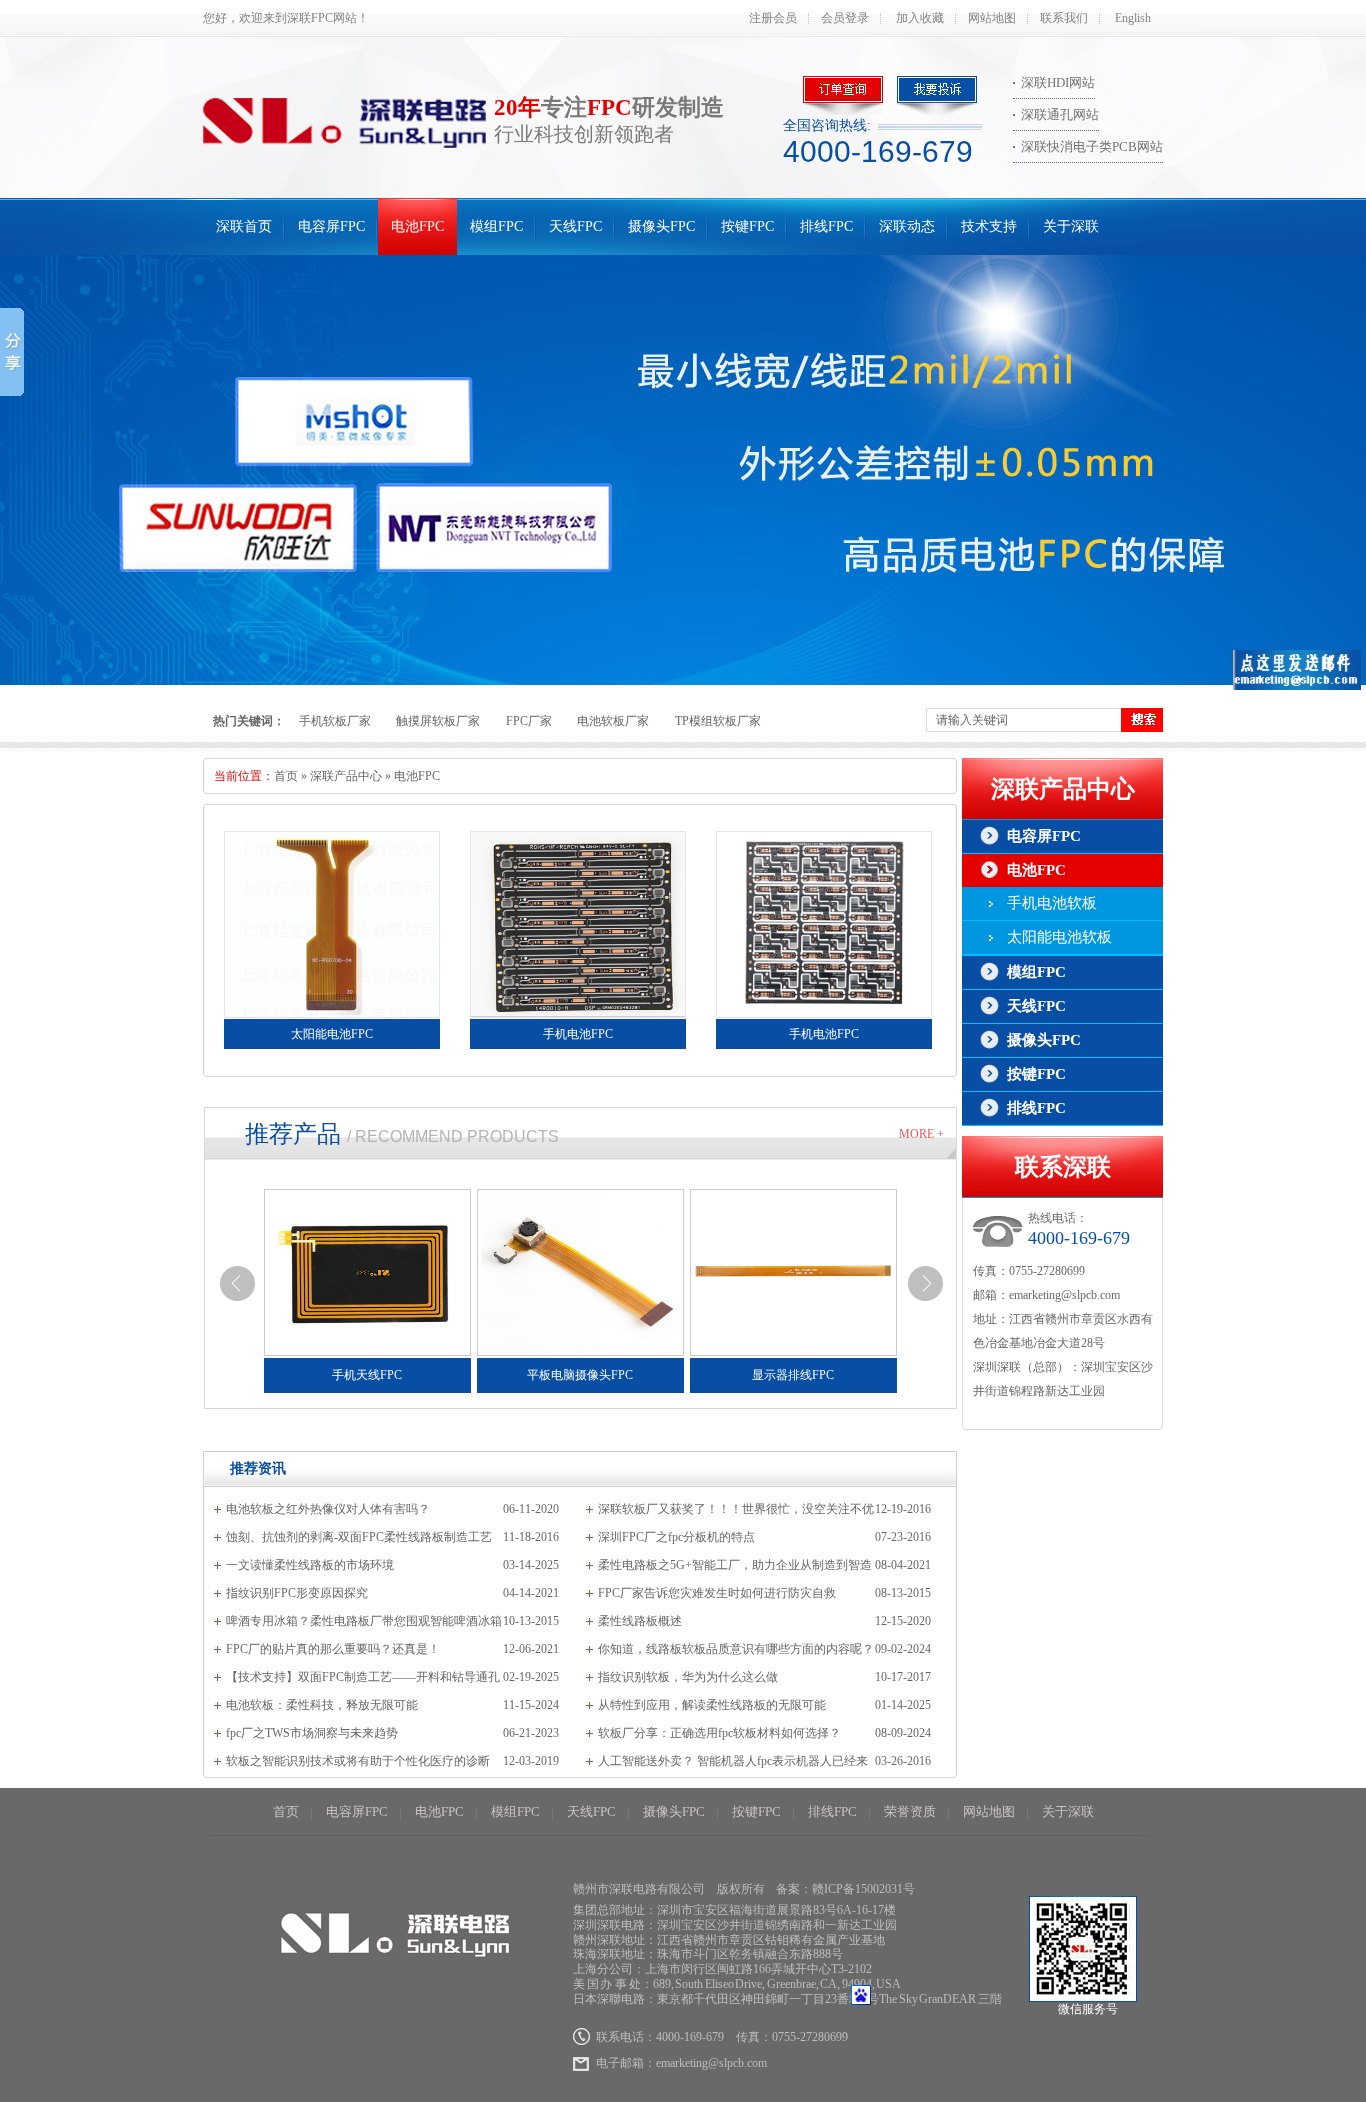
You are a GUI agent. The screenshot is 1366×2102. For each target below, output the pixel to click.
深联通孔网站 (1060, 114)
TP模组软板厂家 (718, 721)
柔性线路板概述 (640, 1621)
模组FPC (496, 226)
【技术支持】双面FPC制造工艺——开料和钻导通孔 (363, 1677)
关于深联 (1071, 226)
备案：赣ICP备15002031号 (845, 1889)
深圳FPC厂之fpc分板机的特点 (676, 1537)
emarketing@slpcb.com (1064, 1295)
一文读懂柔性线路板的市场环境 (310, 1565)
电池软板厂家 (613, 721)
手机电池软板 (1052, 903)
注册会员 (773, 18)
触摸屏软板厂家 (438, 721)
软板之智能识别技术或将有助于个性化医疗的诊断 (358, 1761)
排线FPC (826, 226)
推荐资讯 (258, 1468)
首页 (286, 776)
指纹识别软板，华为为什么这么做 (688, 1677)
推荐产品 (293, 1134)
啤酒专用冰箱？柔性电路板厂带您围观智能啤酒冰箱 (364, 1621)
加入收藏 (920, 18)
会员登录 (845, 18)
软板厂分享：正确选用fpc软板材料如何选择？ (719, 1733)
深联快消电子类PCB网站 (1092, 146)
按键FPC (747, 226)
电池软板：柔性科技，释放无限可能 (322, 1705)
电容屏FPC (331, 226)
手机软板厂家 (335, 721)
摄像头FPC (661, 226)
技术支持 (989, 226)
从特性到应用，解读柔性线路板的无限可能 (712, 1705)
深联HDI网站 (1058, 82)
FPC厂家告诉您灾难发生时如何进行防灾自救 (717, 1593)
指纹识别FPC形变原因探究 (297, 1593)
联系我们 (1064, 18)
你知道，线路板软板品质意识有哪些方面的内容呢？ (736, 1649)
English (1133, 18)
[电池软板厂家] (683, 470)
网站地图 (992, 18)
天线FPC (575, 226)
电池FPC (417, 226)
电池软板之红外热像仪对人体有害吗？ (328, 1509)
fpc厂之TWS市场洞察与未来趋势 (312, 1733)
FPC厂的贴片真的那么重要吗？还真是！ (333, 1649)
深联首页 (244, 226)
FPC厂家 (529, 721)
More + (921, 1134)
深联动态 (907, 226)
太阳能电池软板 (1059, 937)
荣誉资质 (910, 1811)
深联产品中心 (346, 776)
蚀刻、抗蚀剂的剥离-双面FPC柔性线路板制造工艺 (359, 1537)
